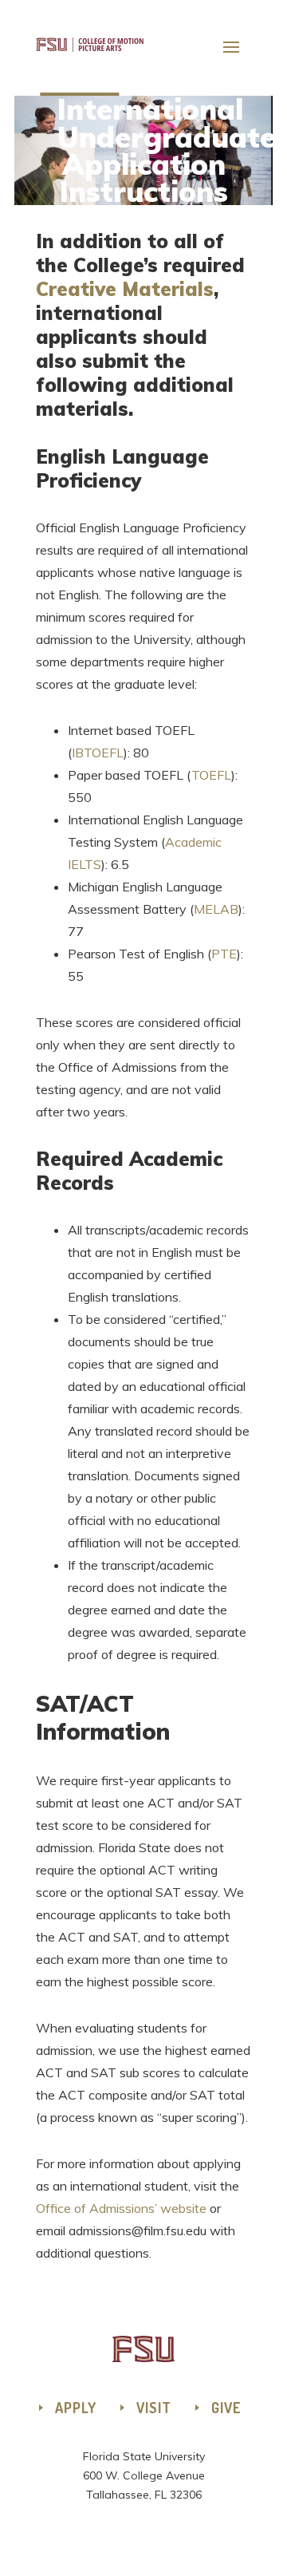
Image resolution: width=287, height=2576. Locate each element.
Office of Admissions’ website (121, 2208)
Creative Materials (125, 289)
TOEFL (211, 775)
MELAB (216, 909)
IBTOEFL (98, 753)
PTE (224, 954)
